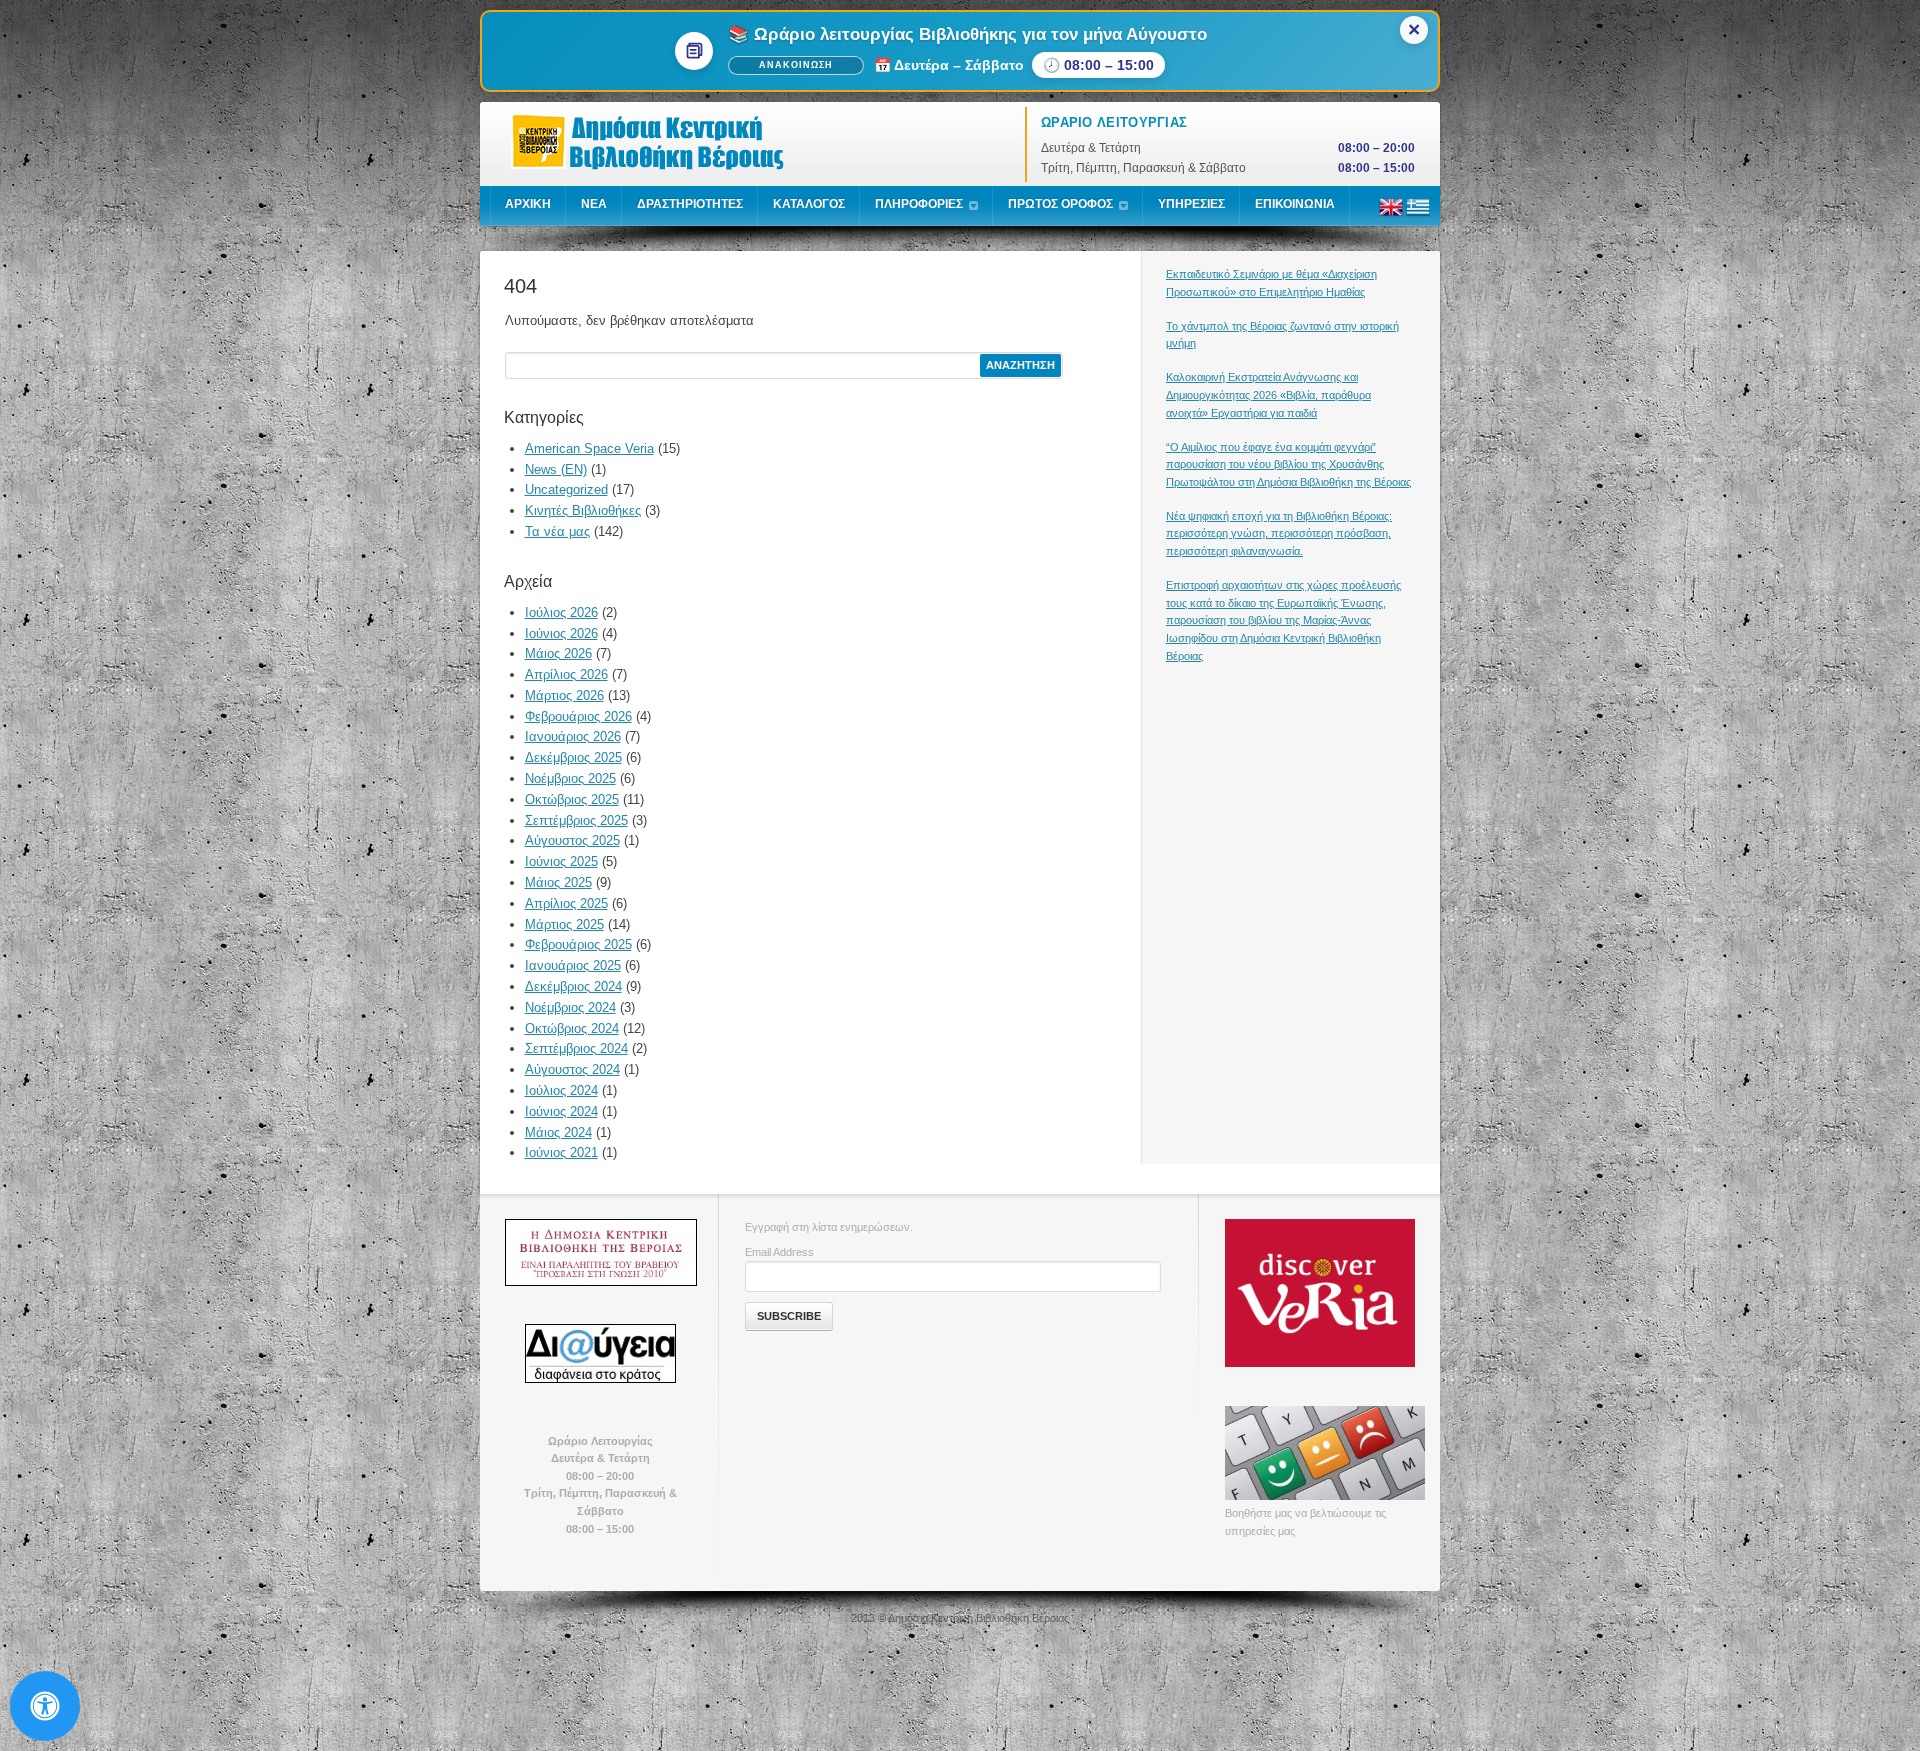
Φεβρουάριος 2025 (578, 944)
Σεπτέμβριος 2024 (576, 1048)
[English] (1391, 215)
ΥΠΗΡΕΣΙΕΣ (1191, 204)
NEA (594, 204)
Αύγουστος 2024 (572, 1069)
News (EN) (556, 469)
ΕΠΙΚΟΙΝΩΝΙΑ (1295, 204)
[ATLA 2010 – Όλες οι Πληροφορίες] (600, 1252)
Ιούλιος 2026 (561, 612)
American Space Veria (589, 448)
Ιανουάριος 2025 (573, 965)
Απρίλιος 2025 (566, 903)
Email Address (779, 1252)
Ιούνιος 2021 (561, 1152)
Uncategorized (566, 489)
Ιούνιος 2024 (561, 1111)
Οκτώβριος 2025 (572, 799)
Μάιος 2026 (558, 653)
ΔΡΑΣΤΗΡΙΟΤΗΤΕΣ (690, 204)
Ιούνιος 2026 (561, 633)
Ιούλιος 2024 (561, 1090)
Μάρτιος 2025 (564, 924)
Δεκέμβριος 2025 (573, 757)
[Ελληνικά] (1418, 215)
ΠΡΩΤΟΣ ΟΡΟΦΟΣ (1060, 204)
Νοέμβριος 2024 (570, 1007)
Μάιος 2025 (558, 882)
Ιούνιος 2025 (561, 861)
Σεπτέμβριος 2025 (576, 820)
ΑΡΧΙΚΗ (528, 204)
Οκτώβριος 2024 (572, 1028)
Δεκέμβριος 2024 (573, 986)
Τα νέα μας (557, 531)
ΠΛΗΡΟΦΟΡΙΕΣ (919, 204)
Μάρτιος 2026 (564, 695)
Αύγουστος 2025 (572, 840)
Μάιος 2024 (558, 1132)
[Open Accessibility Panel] (45, 1706)
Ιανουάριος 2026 (573, 736)
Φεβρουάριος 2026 (578, 716)
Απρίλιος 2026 (566, 674)
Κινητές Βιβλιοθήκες (583, 510)
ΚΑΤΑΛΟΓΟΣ (809, 204)
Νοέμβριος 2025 (570, 778)
